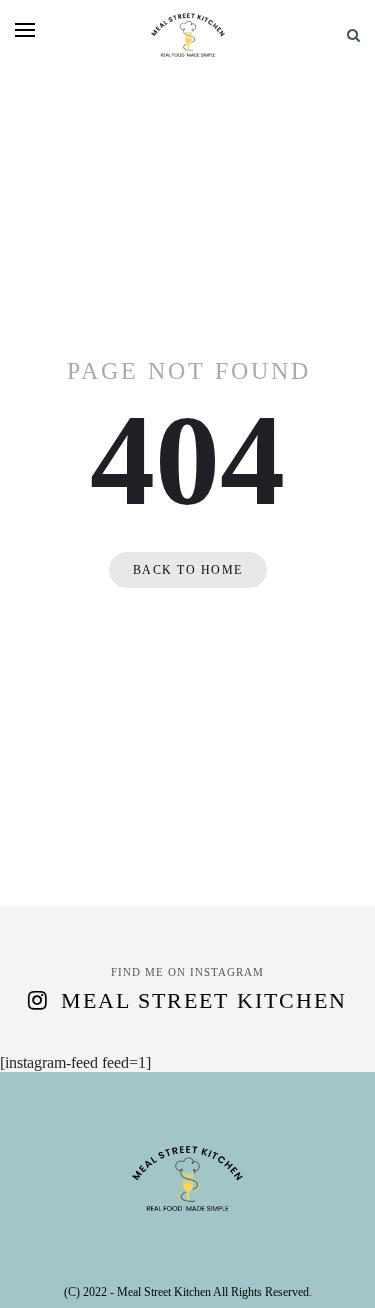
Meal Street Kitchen (204, 1000)
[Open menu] (25, 30)
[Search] (353, 35)
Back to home (188, 570)
